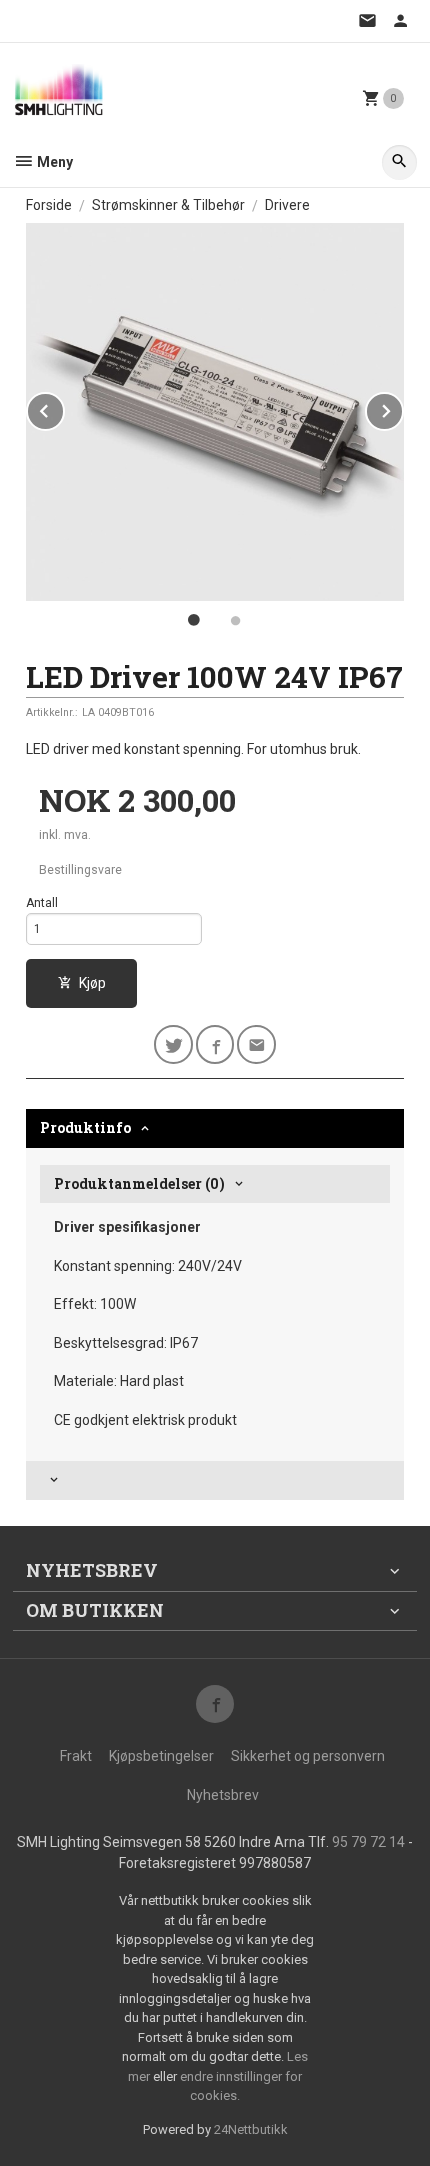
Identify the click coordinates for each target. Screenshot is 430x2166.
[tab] (215, 1480)
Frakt (76, 1756)
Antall (42, 903)
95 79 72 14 (368, 1842)
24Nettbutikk (251, 2129)
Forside (49, 205)
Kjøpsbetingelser (161, 1756)
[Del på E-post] (256, 1044)
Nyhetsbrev (223, 1795)
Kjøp (92, 983)
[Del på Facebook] (215, 1044)
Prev (64, 407)
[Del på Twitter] (173, 1044)
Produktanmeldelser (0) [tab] (139, 1183)
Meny (53, 162)
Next (403, 407)
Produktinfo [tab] (85, 1127)
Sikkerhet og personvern (308, 1756)
